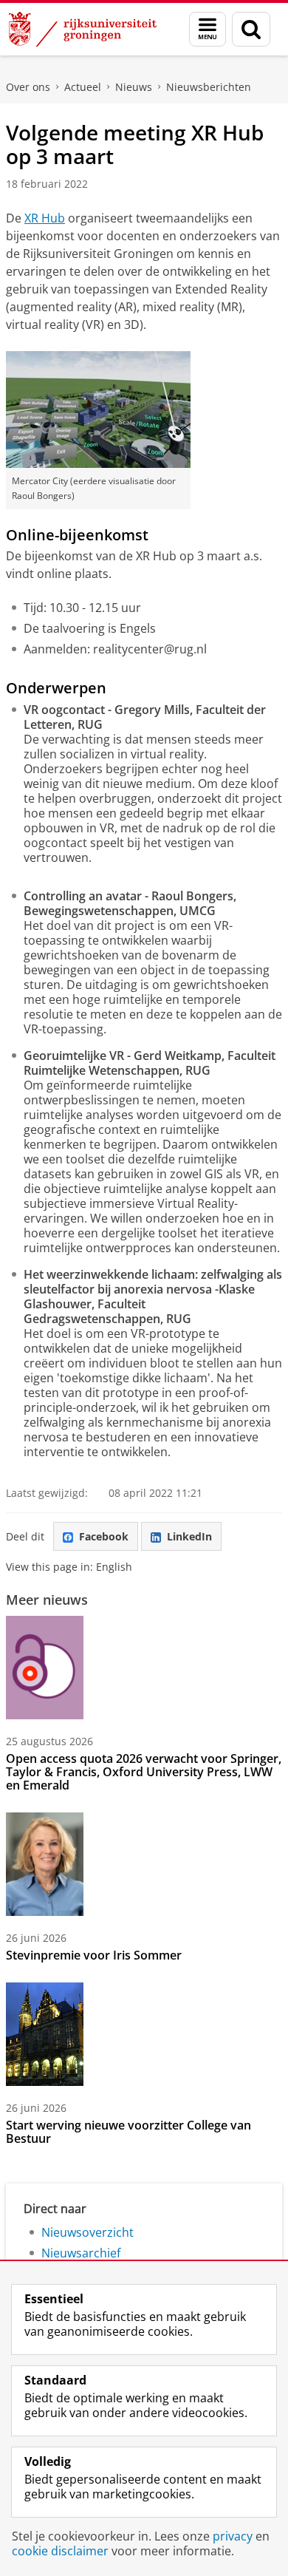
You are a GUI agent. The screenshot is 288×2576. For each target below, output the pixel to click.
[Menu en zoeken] (208, 29)
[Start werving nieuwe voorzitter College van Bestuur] (45, 2034)
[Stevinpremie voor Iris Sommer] (45, 1864)
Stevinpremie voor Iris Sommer (94, 1955)
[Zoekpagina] (251, 29)
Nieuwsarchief (81, 2253)
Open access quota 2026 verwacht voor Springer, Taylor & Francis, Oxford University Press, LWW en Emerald (144, 1772)
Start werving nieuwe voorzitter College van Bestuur (128, 2132)
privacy (233, 2536)
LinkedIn (189, 1536)
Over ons (28, 87)
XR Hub (45, 218)
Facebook (104, 1536)
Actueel (83, 87)
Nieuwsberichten (209, 87)
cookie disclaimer (60, 2551)
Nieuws (134, 87)
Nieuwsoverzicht (88, 2232)
